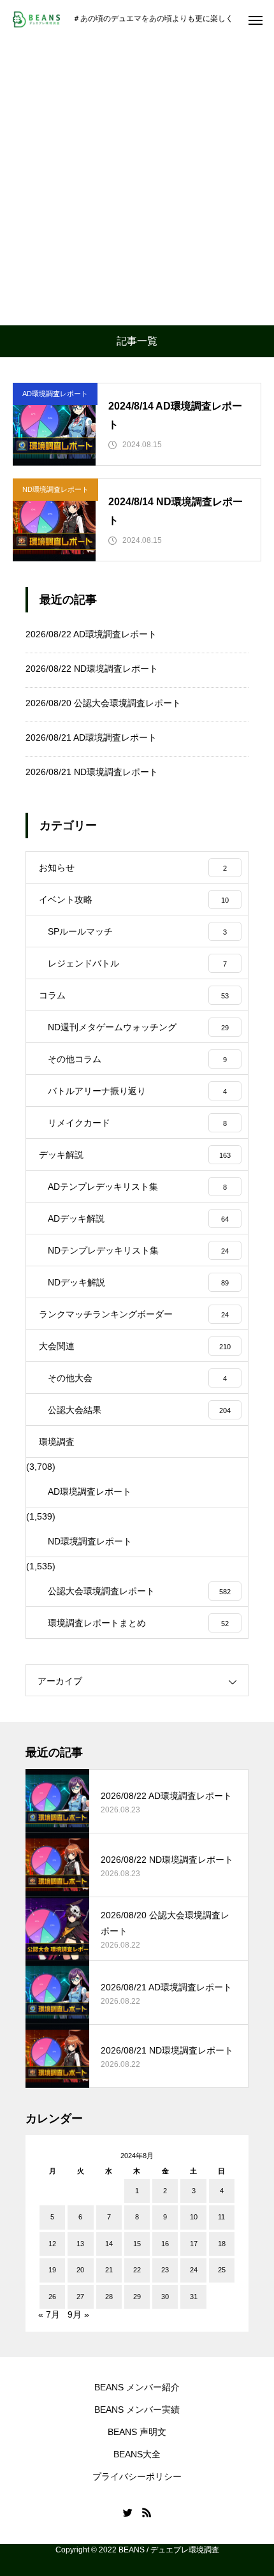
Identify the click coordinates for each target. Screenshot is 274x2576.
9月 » (78, 2314)
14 (109, 2244)
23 (165, 2270)
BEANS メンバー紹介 (137, 2387)
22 (137, 2270)
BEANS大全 (137, 2454)
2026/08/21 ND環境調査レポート (92, 772)
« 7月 (49, 2314)
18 (222, 2244)
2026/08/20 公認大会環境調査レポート (103, 703)
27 (80, 2297)
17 (194, 2244)
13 (80, 2244)
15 (137, 2244)
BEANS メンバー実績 (137, 2409)
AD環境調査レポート (55, 394)
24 (194, 2270)
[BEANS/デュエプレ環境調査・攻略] (36, 19)
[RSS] (147, 2512)
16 (165, 2244)
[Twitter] (127, 2512)
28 (109, 2297)
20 (80, 2270)
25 (222, 2270)
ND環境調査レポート (55, 489)
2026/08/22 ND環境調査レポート (92, 669)
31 (194, 2297)
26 (52, 2297)
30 (165, 2297)
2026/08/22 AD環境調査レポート (91, 634)
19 (52, 2270)
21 (109, 2270)
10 (194, 2217)
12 (52, 2244)
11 (221, 2217)
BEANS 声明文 (137, 2432)
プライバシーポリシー (137, 2476)
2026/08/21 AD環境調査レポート (91, 737)
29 (137, 2297)
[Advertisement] (137, 182)
